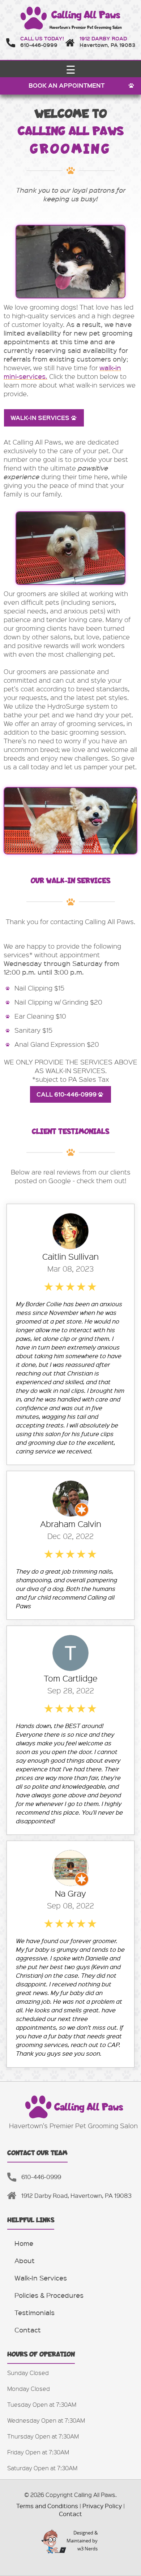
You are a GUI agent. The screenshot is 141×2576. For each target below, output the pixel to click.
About (25, 2260)
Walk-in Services (40, 418)
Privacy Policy (102, 2506)
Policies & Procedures (49, 2295)
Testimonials (35, 2312)
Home (24, 2243)
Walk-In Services (41, 2278)
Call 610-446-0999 (67, 1094)
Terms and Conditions (47, 2506)
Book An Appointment (67, 85)
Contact (28, 2330)
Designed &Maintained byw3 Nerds (82, 2541)
